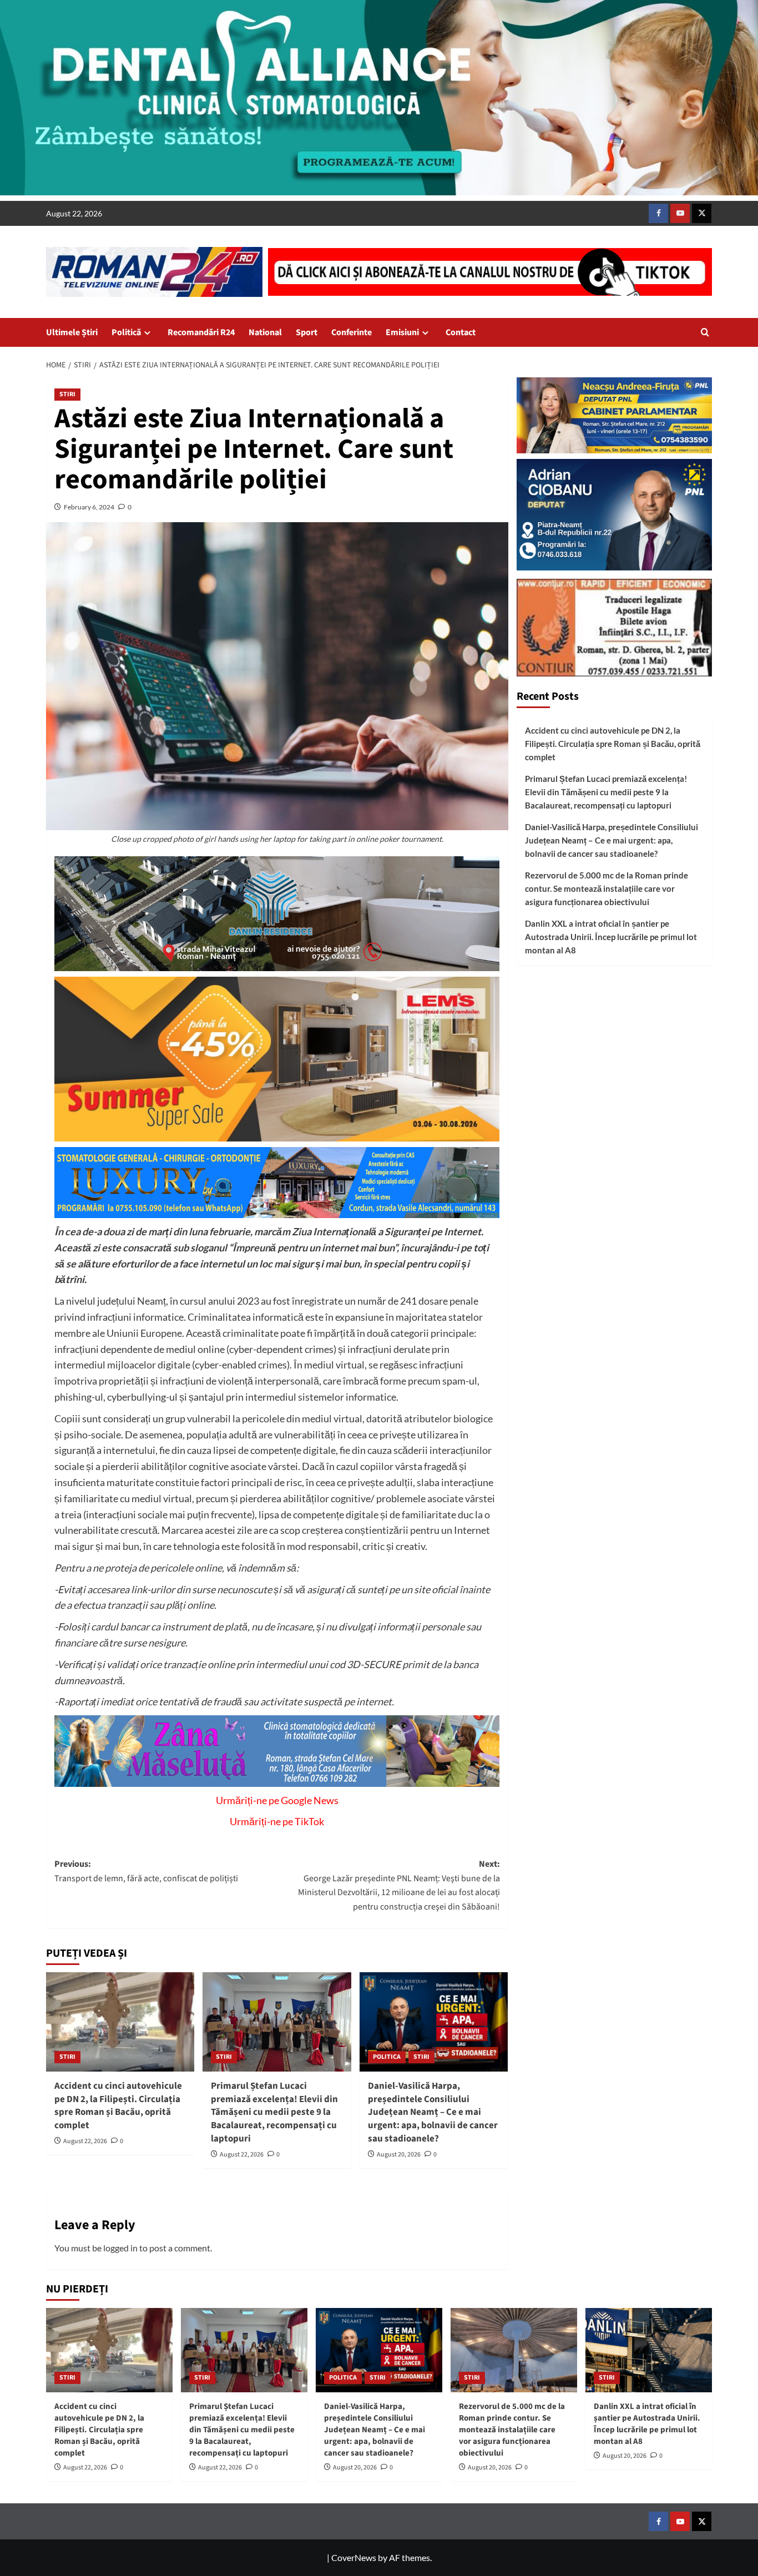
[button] (705, 332)
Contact (461, 332)
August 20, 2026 (399, 2155)
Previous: (146, 1871)
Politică (126, 332)
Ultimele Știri (72, 332)
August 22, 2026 (85, 2141)
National (265, 332)
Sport (307, 332)
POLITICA (387, 2057)
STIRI (67, 394)
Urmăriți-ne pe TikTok (277, 1821)
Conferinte (352, 332)
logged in (120, 2248)
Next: (399, 1885)
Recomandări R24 (201, 332)
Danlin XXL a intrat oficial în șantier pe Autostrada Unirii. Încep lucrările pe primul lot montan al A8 (611, 937)
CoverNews (354, 2557)
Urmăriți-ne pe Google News (277, 1800)
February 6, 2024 (89, 507)
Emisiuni (402, 332)
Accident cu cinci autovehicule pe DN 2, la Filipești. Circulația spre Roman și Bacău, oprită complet (118, 2106)
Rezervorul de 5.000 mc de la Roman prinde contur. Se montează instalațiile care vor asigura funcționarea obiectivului (607, 889)
